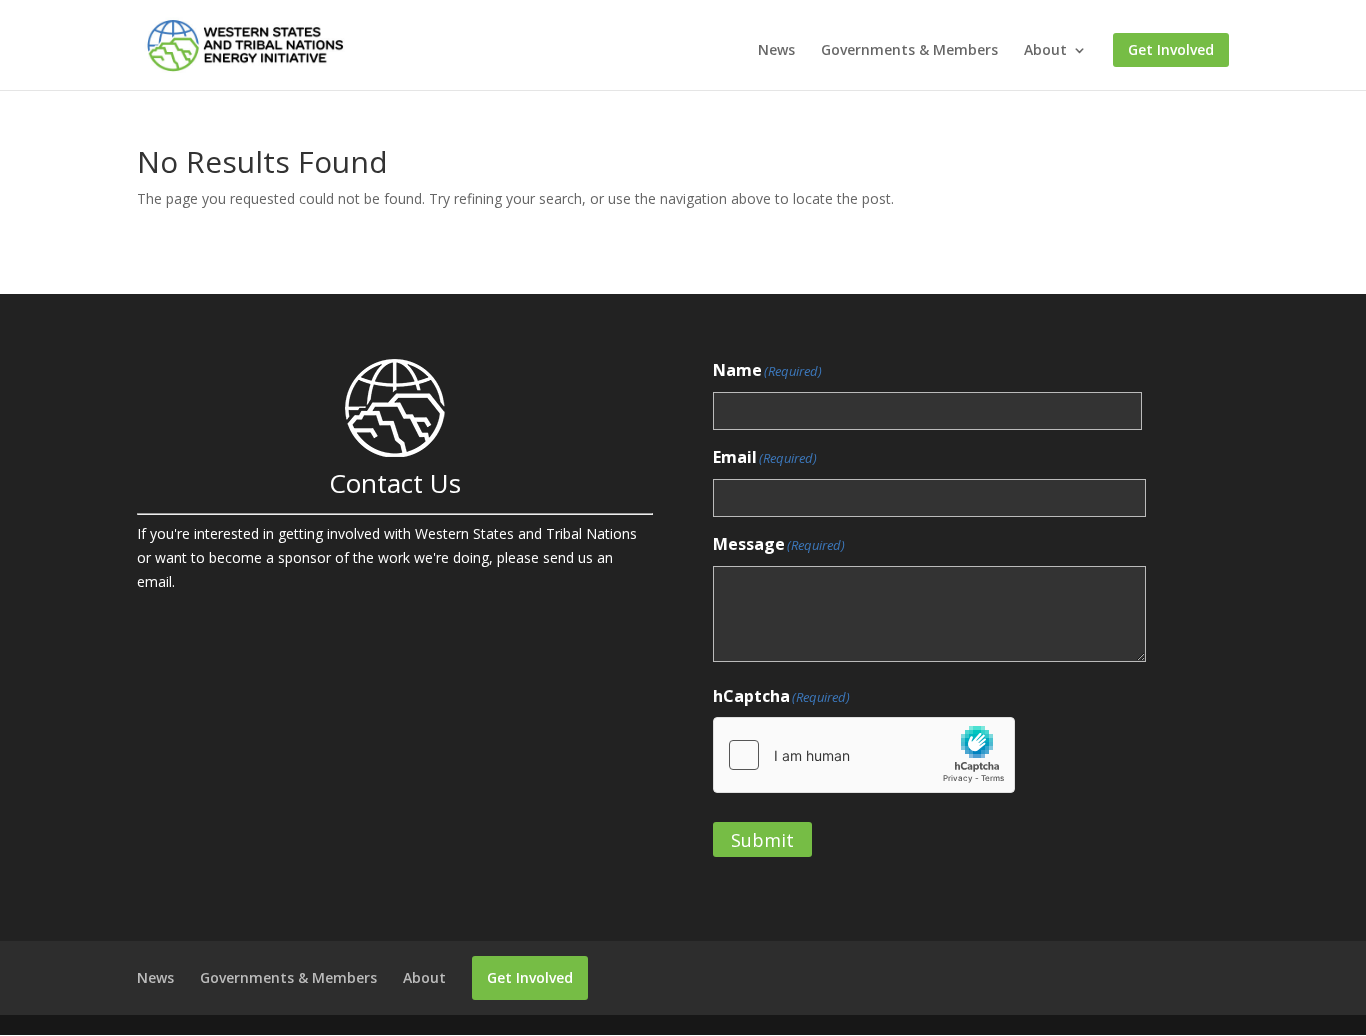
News (776, 51)
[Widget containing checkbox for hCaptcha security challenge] (864, 755)
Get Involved (1171, 50)
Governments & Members (909, 51)
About (1045, 51)
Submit (762, 840)
